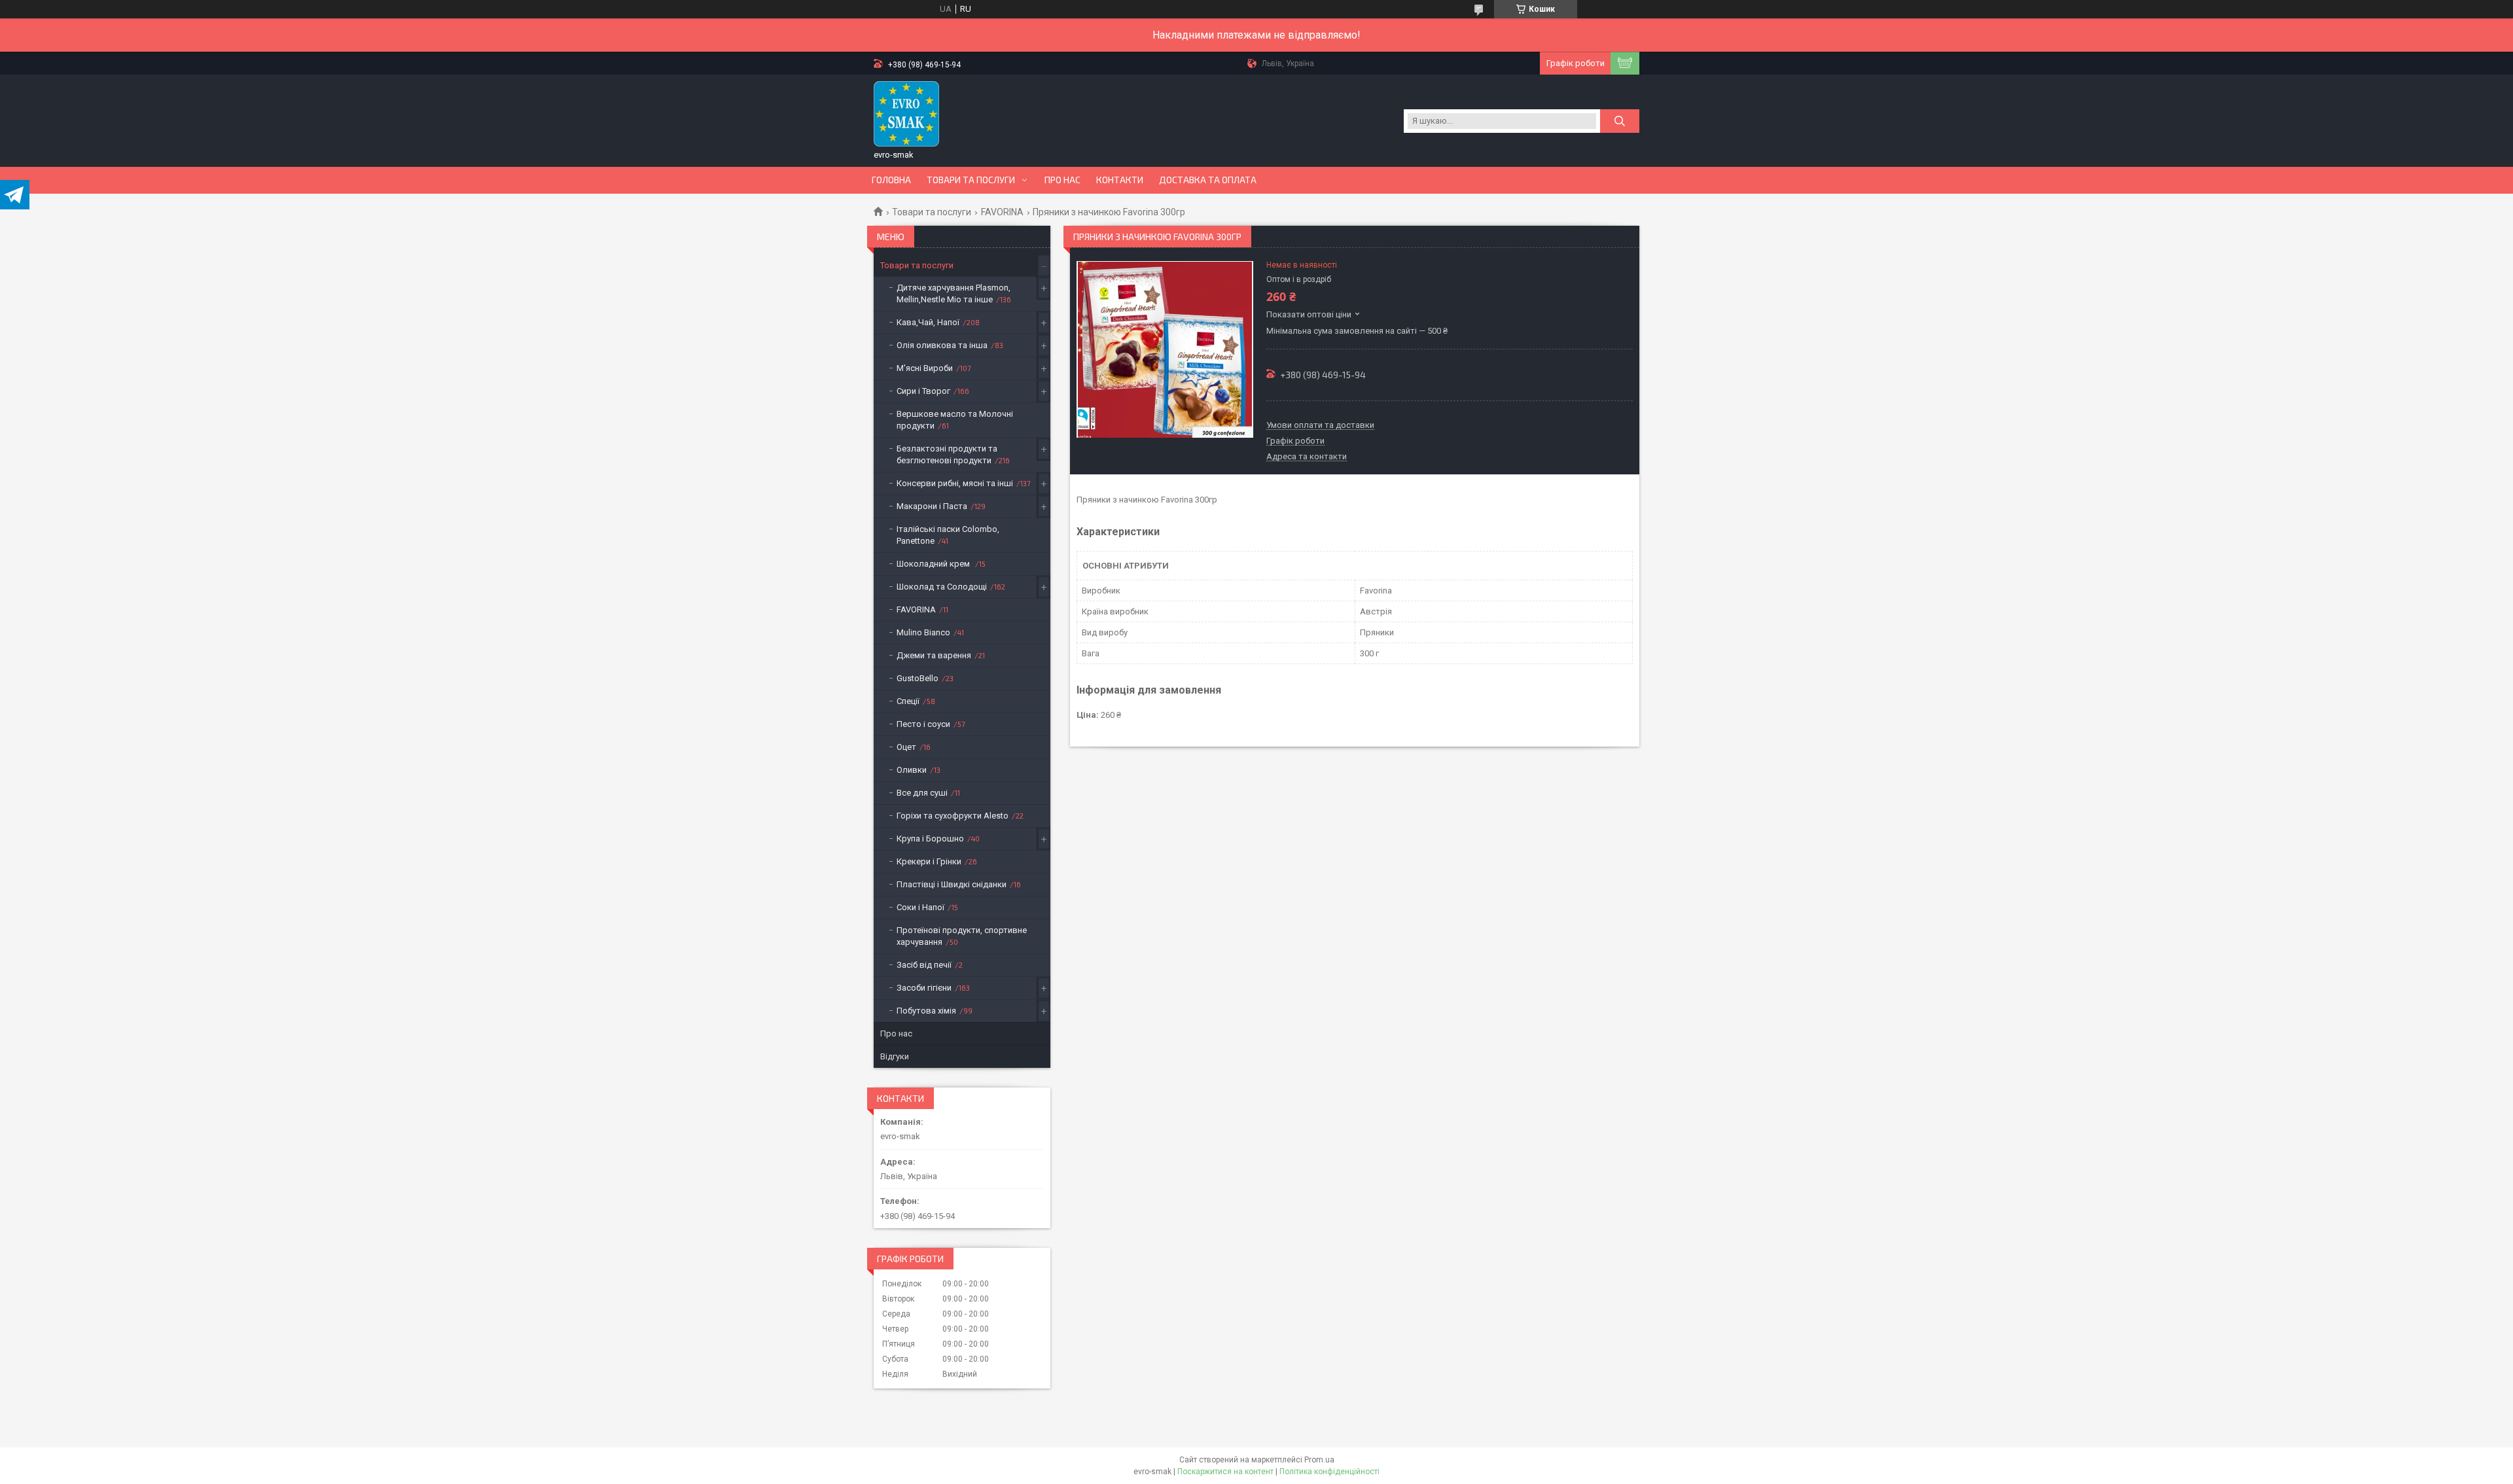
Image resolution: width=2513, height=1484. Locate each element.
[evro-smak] (906, 114)
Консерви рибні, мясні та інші (955, 483)
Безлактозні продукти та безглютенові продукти (947, 454)
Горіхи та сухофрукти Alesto (953, 816)
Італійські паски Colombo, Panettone (948, 535)
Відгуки (895, 1056)
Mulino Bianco (923, 632)
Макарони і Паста (932, 506)
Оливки (912, 770)
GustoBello (918, 678)
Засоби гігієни (924, 988)
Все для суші (922, 793)
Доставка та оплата (1208, 180)
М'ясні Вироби (925, 368)
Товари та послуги (971, 180)
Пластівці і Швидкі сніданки (952, 884)
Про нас (1062, 180)
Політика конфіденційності (1329, 1472)
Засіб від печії (924, 965)
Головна (891, 180)
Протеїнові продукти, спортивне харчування (962, 936)
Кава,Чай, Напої (928, 322)
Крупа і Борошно (930, 839)
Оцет (906, 747)
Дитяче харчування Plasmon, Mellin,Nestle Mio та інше (954, 293)
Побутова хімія (926, 1011)
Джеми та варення (934, 655)
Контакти (1120, 180)
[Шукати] (1620, 121)
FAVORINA (1002, 212)
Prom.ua (1319, 1460)
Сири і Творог (923, 391)
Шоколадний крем (934, 564)
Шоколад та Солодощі (942, 587)
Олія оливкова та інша (942, 345)
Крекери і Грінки (929, 861)
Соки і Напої (920, 907)
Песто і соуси (923, 724)
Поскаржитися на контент (1225, 1472)
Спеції (908, 701)
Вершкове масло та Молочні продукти (955, 420)
